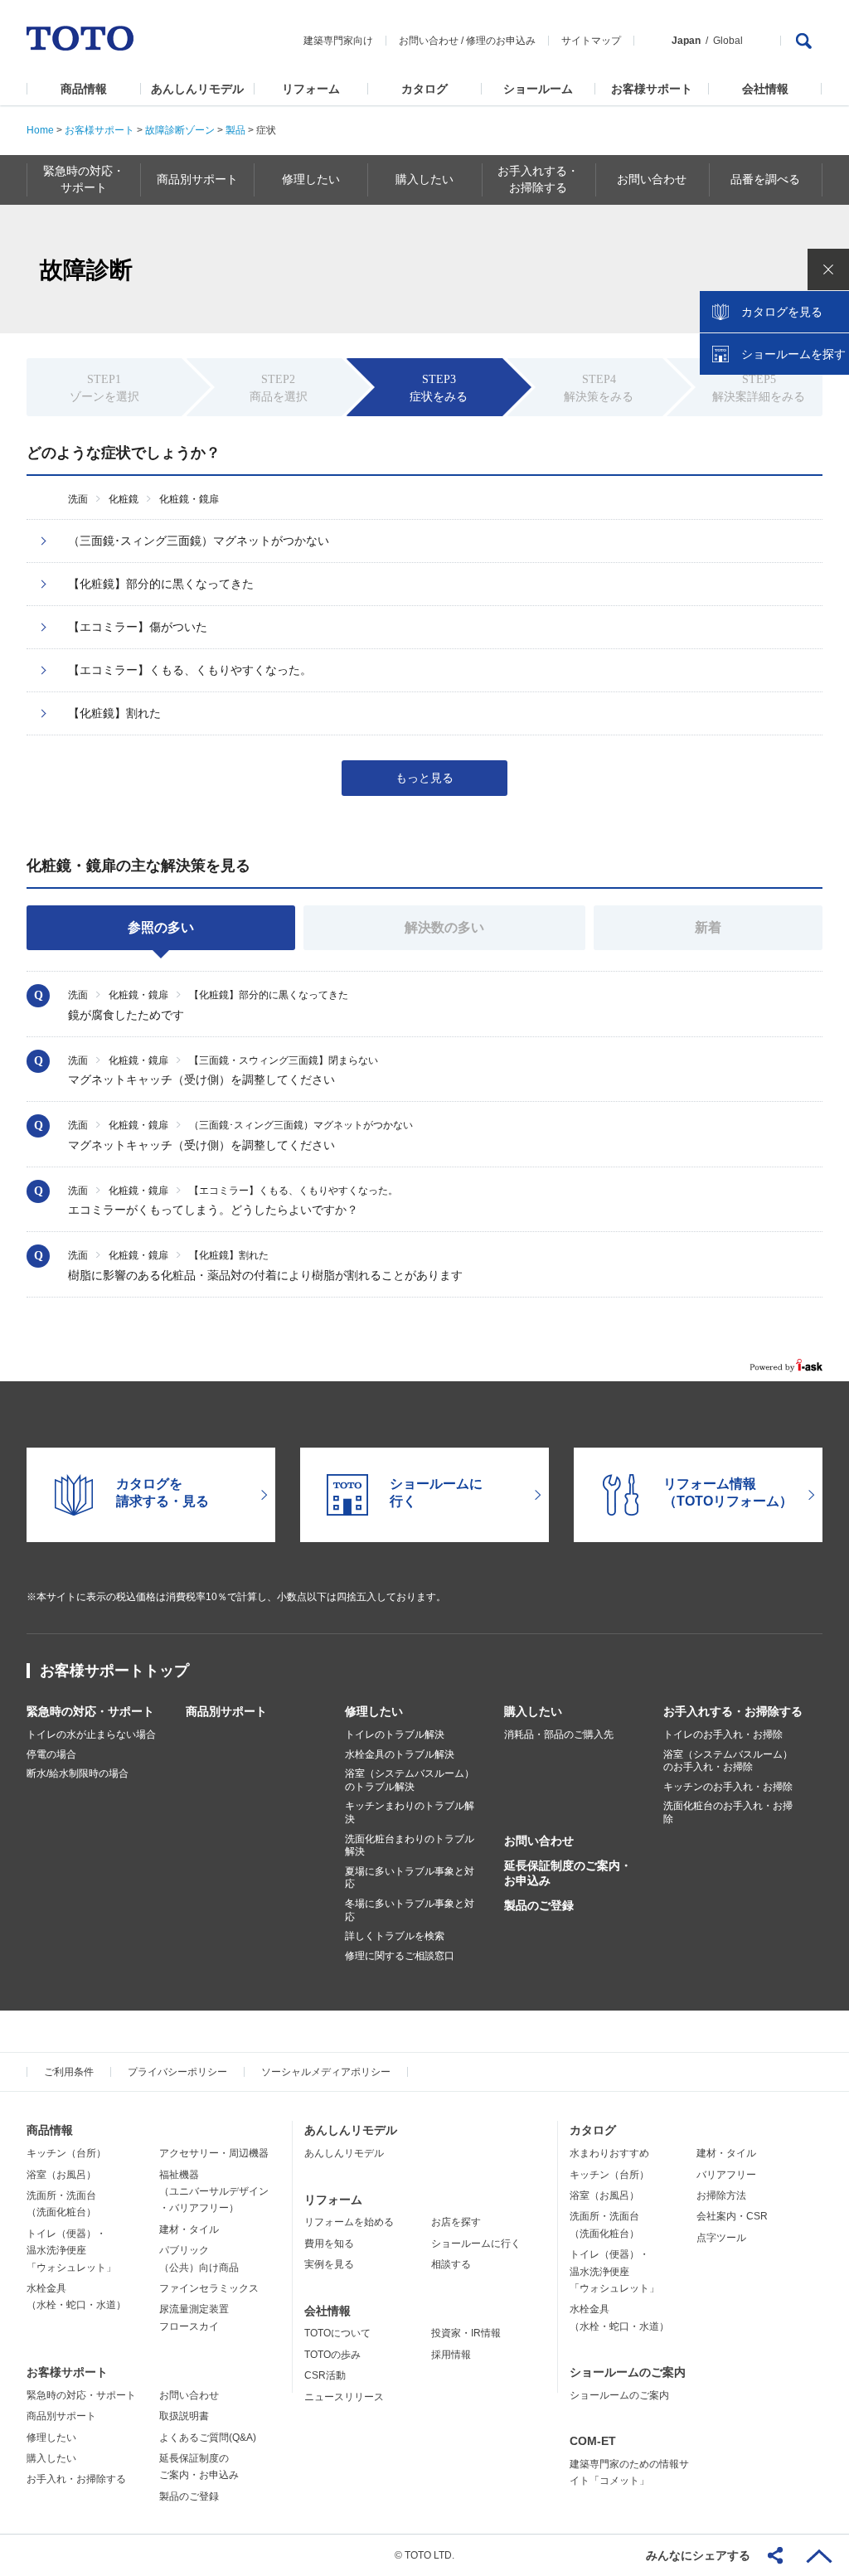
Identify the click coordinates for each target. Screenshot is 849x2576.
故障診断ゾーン (180, 130)
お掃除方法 (721, 2195)
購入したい (533, 1711)
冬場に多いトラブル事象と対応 (410, 1910)
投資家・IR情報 (466, 2333)
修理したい (374, 1711)
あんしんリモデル (197, 89)
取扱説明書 (184, 2416)
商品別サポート (226, 1711)
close (828, 269)
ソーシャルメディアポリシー (326, 2072)
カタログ (424, 89)
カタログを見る (782, 312)
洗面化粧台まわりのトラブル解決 (410, 1846)
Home (40, 130)
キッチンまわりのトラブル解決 (410, 1812)
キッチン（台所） (66, 2153)
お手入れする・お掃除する (733, 1711)
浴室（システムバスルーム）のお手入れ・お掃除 (728, 1761)
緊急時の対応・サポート (90, 1711)
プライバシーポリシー (177, 2072)
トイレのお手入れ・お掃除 (723, 1734)
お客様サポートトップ (114, 1671)
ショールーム (538, 89)
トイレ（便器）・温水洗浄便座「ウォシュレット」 (71, 2251)
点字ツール (721, 2238)
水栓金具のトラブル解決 (400, 1754)
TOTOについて (337, 2333)
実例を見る (329, 2264)
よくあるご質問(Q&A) (208, 2438)
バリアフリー (726, 2175)
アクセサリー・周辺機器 (214, 2153)
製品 (235, 130)
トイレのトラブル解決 (395, 1734)
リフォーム (311, 89)
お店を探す (456, 2222)
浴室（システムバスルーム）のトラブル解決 (410, 1780)
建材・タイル (189, 2229)
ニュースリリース (344, 2397)
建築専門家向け (338, 41)
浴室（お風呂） (61, 2175)
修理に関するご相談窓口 (400, 1956)
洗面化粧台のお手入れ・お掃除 (728, 1812)
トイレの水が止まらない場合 (91, 1734)
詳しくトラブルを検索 (395, 1936)
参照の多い (161, 927)
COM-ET (593, 2441)
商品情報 (84, 89)
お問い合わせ (429, 41)
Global (728, 41)
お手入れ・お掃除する (76, 2479)
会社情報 (765, 89)
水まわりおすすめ (609, 2153)
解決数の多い (444, 927)
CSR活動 (325, 2375)
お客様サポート (652, 89)
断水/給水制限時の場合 (78, 1773)
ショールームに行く (476, 2244)
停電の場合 (51, 1754)
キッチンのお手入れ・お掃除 (728, 1787)
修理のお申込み (501, 41)
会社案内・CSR (732, 2216)
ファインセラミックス (209, 2288)
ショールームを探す (793, 354)
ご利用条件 (69, 2072)
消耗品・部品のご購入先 (559, 1734)
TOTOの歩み (332, 2355)
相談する (451, 2264)
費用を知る (329, 2244)
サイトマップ (591, 41)
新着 (708, 927)
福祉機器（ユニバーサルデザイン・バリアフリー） (214, 2192)
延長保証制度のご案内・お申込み (568, 1873)
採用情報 (451, 2355)
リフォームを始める (349, 2222)
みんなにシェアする (698, 2555)
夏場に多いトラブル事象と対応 (410, 1878)
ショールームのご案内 (628, 2372)
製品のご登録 (539, 1905)
